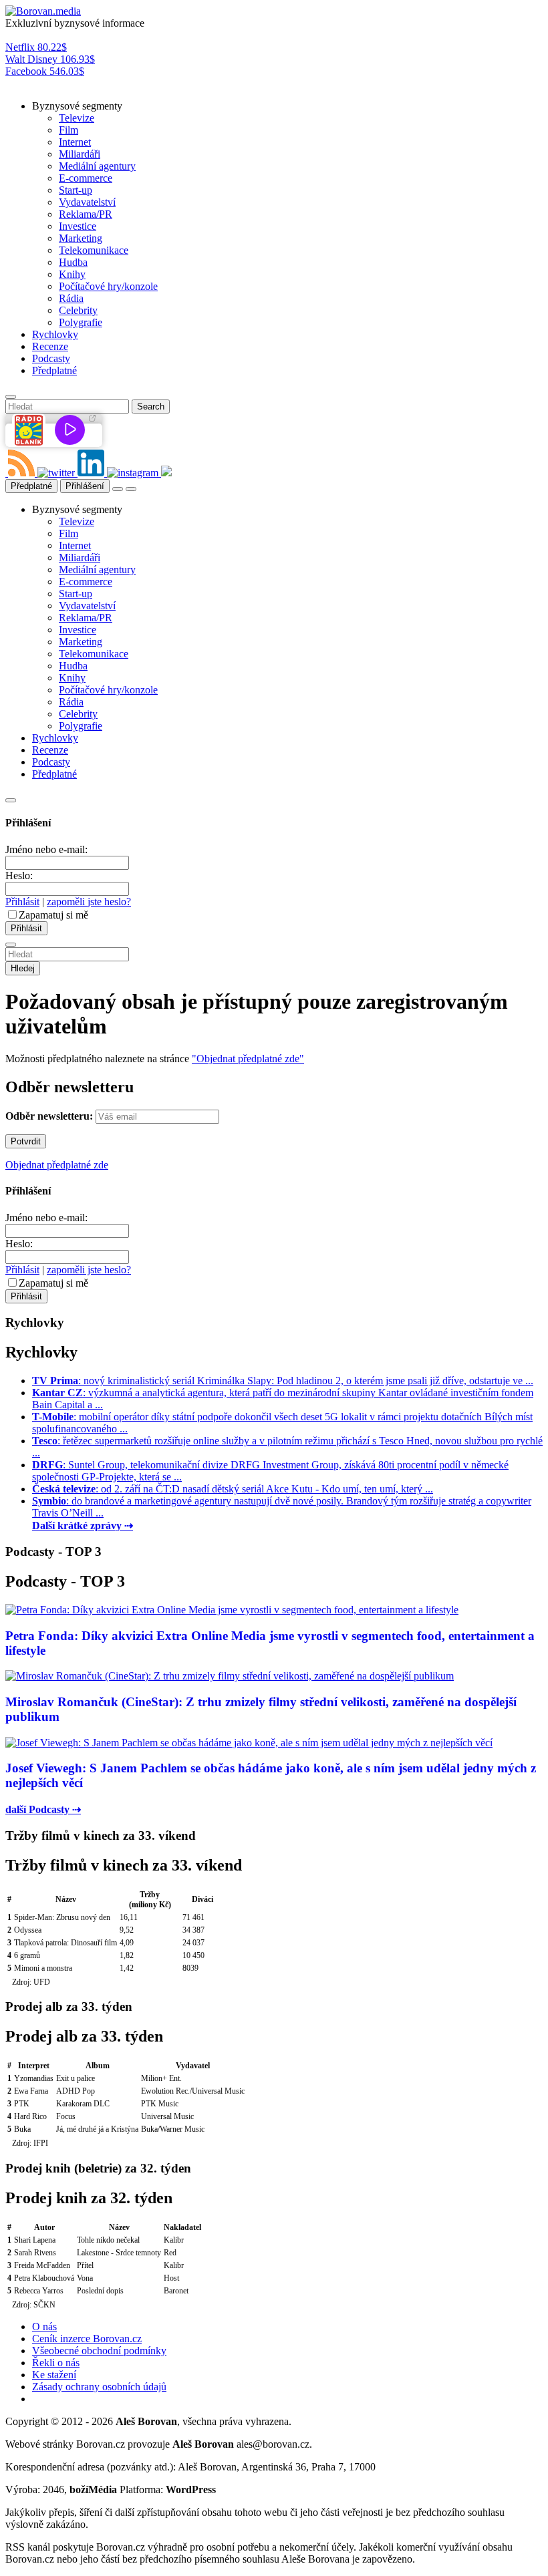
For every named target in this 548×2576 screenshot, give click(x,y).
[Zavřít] (11, 800)
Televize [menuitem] (77, 118)
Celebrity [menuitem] (78, 310)
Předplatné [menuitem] (54, 370)
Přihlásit (22, 902)
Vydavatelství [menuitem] (87, 202)
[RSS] (23, 473)
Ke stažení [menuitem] (54, 2375)
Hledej (23, 968)
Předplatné (31, 486)
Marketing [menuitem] (81, 238)
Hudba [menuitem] (73, 262)
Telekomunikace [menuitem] (94, 250)
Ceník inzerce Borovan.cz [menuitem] (87, 2339)
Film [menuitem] (68, 130)
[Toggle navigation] (131, 489)
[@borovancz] (57, 473)
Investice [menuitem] (78, 226)
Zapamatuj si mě (53, 915)
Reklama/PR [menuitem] (86, 214)
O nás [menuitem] (44, 2326)
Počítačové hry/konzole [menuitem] (108, 286)
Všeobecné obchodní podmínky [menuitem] (99, 2351)
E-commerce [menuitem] (86, 178)
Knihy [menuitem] (72, 274)
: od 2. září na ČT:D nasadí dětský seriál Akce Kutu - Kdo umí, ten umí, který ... (233, 1489)
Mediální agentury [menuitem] (97, 166)
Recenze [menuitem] (50, 346)
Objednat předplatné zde (57, 1165)
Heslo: (19, 875)
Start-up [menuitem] (76, 190)
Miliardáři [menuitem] (80, 154)
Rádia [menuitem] (71, 298)
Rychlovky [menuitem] (55, 334)
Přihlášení (85, 486)
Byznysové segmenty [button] (77, 106)
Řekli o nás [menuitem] (56, 2363)
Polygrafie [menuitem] (81, 322)
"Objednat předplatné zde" (248, 1059)
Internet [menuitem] (75, 142)
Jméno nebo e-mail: (46, 849)
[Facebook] (7, 473)
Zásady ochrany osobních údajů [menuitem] (99, 2387)
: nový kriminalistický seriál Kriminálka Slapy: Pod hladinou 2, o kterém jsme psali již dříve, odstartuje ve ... (283, 1381)
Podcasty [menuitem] (51, 358)
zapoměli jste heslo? (89, 902)
